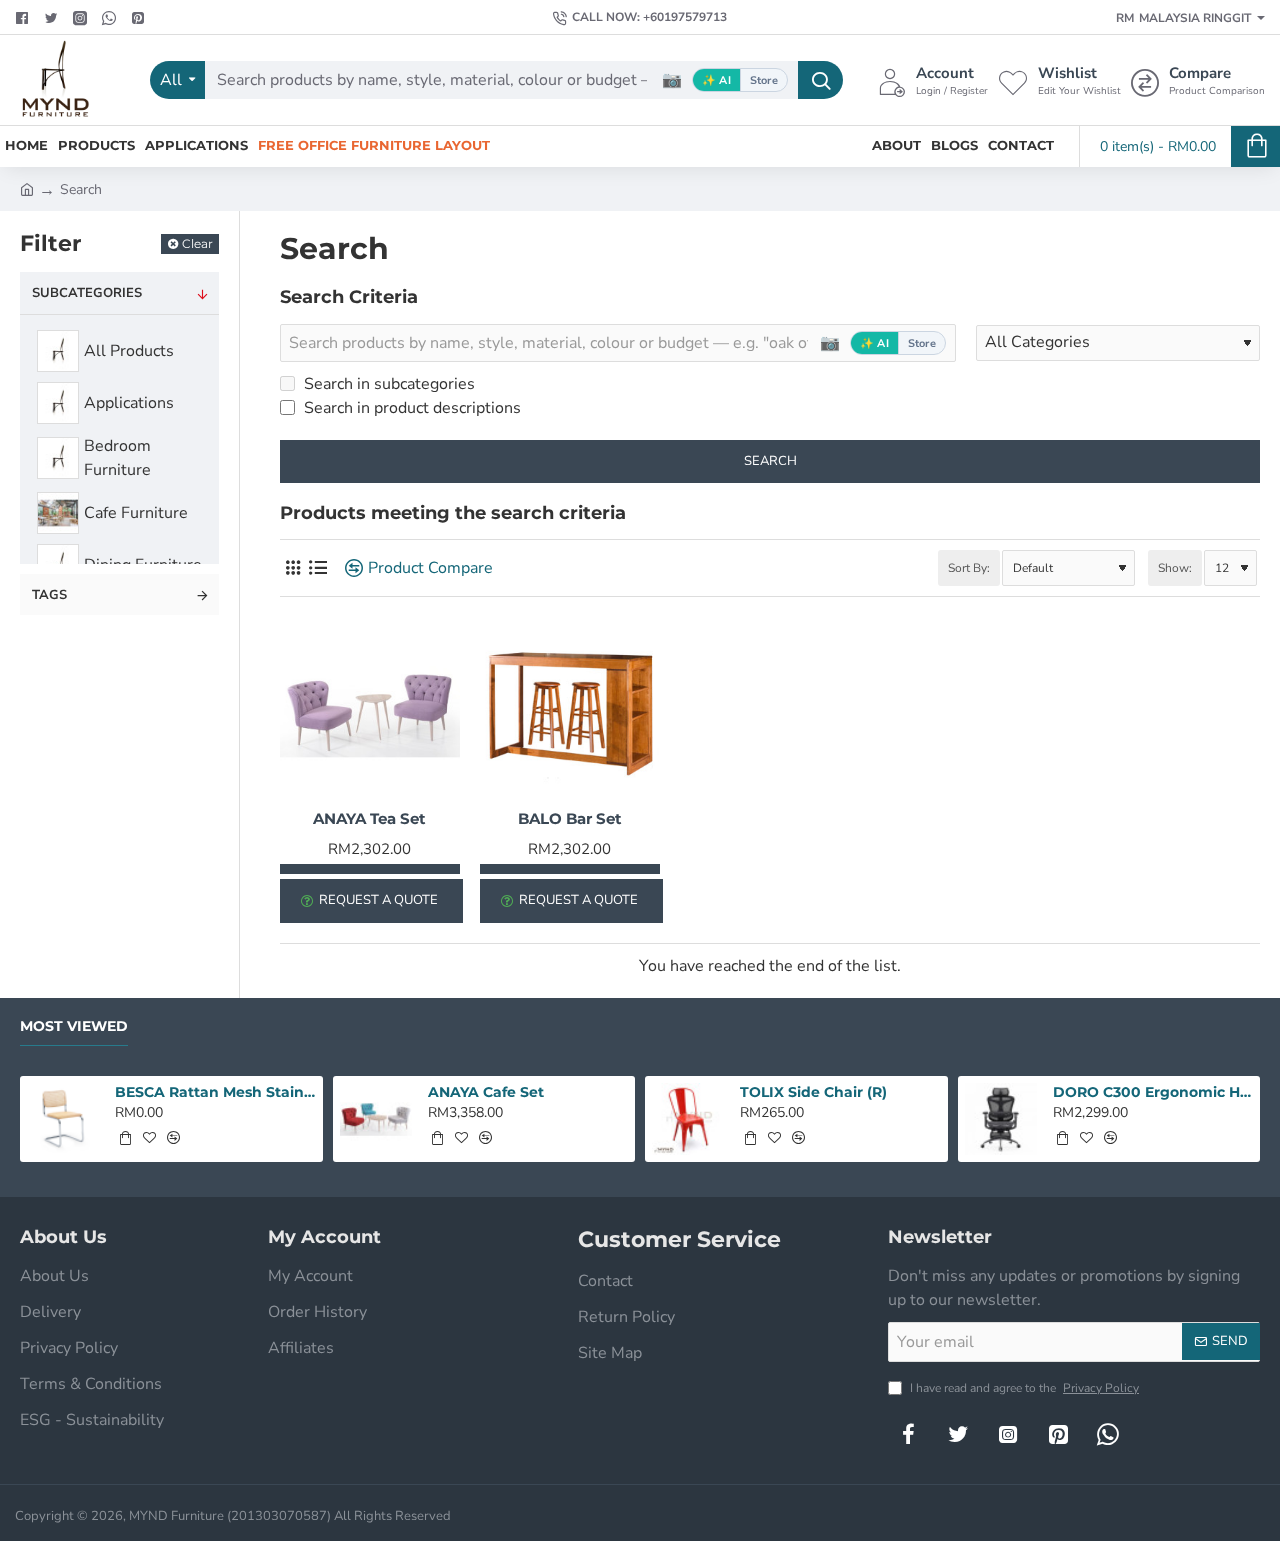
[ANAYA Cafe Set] (376, 1119)
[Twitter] (53, 18)
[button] (125, 1138)
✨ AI (716, 80)
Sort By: (969, 568)
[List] (317, 568)
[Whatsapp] (111, 18)
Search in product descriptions (410, 408)
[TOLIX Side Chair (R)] (688, 1119)
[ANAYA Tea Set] (370, 712)
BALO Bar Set (570, 818)
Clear (197, 243)
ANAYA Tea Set (369, 818)
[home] (27, 188)
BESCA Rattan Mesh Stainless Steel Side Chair (215, 1092)
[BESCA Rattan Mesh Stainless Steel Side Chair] (63, 1119)
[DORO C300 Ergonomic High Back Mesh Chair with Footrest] (1001, 1119)
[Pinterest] (140, 18)
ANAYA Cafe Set (486, 1092)
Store (764, 80)
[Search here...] (820, 80)
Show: (1175, 568)
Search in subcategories (387, 384)
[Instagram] (1008, 1434)
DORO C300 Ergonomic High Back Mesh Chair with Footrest (1153, 1092)
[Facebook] (24, 18)
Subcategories (87, 293)
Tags (49, 595)
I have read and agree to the (1023, 1388)
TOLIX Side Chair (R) (813, 1092)
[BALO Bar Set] (570, 712)
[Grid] (292, 568)
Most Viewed (74, 1026)
